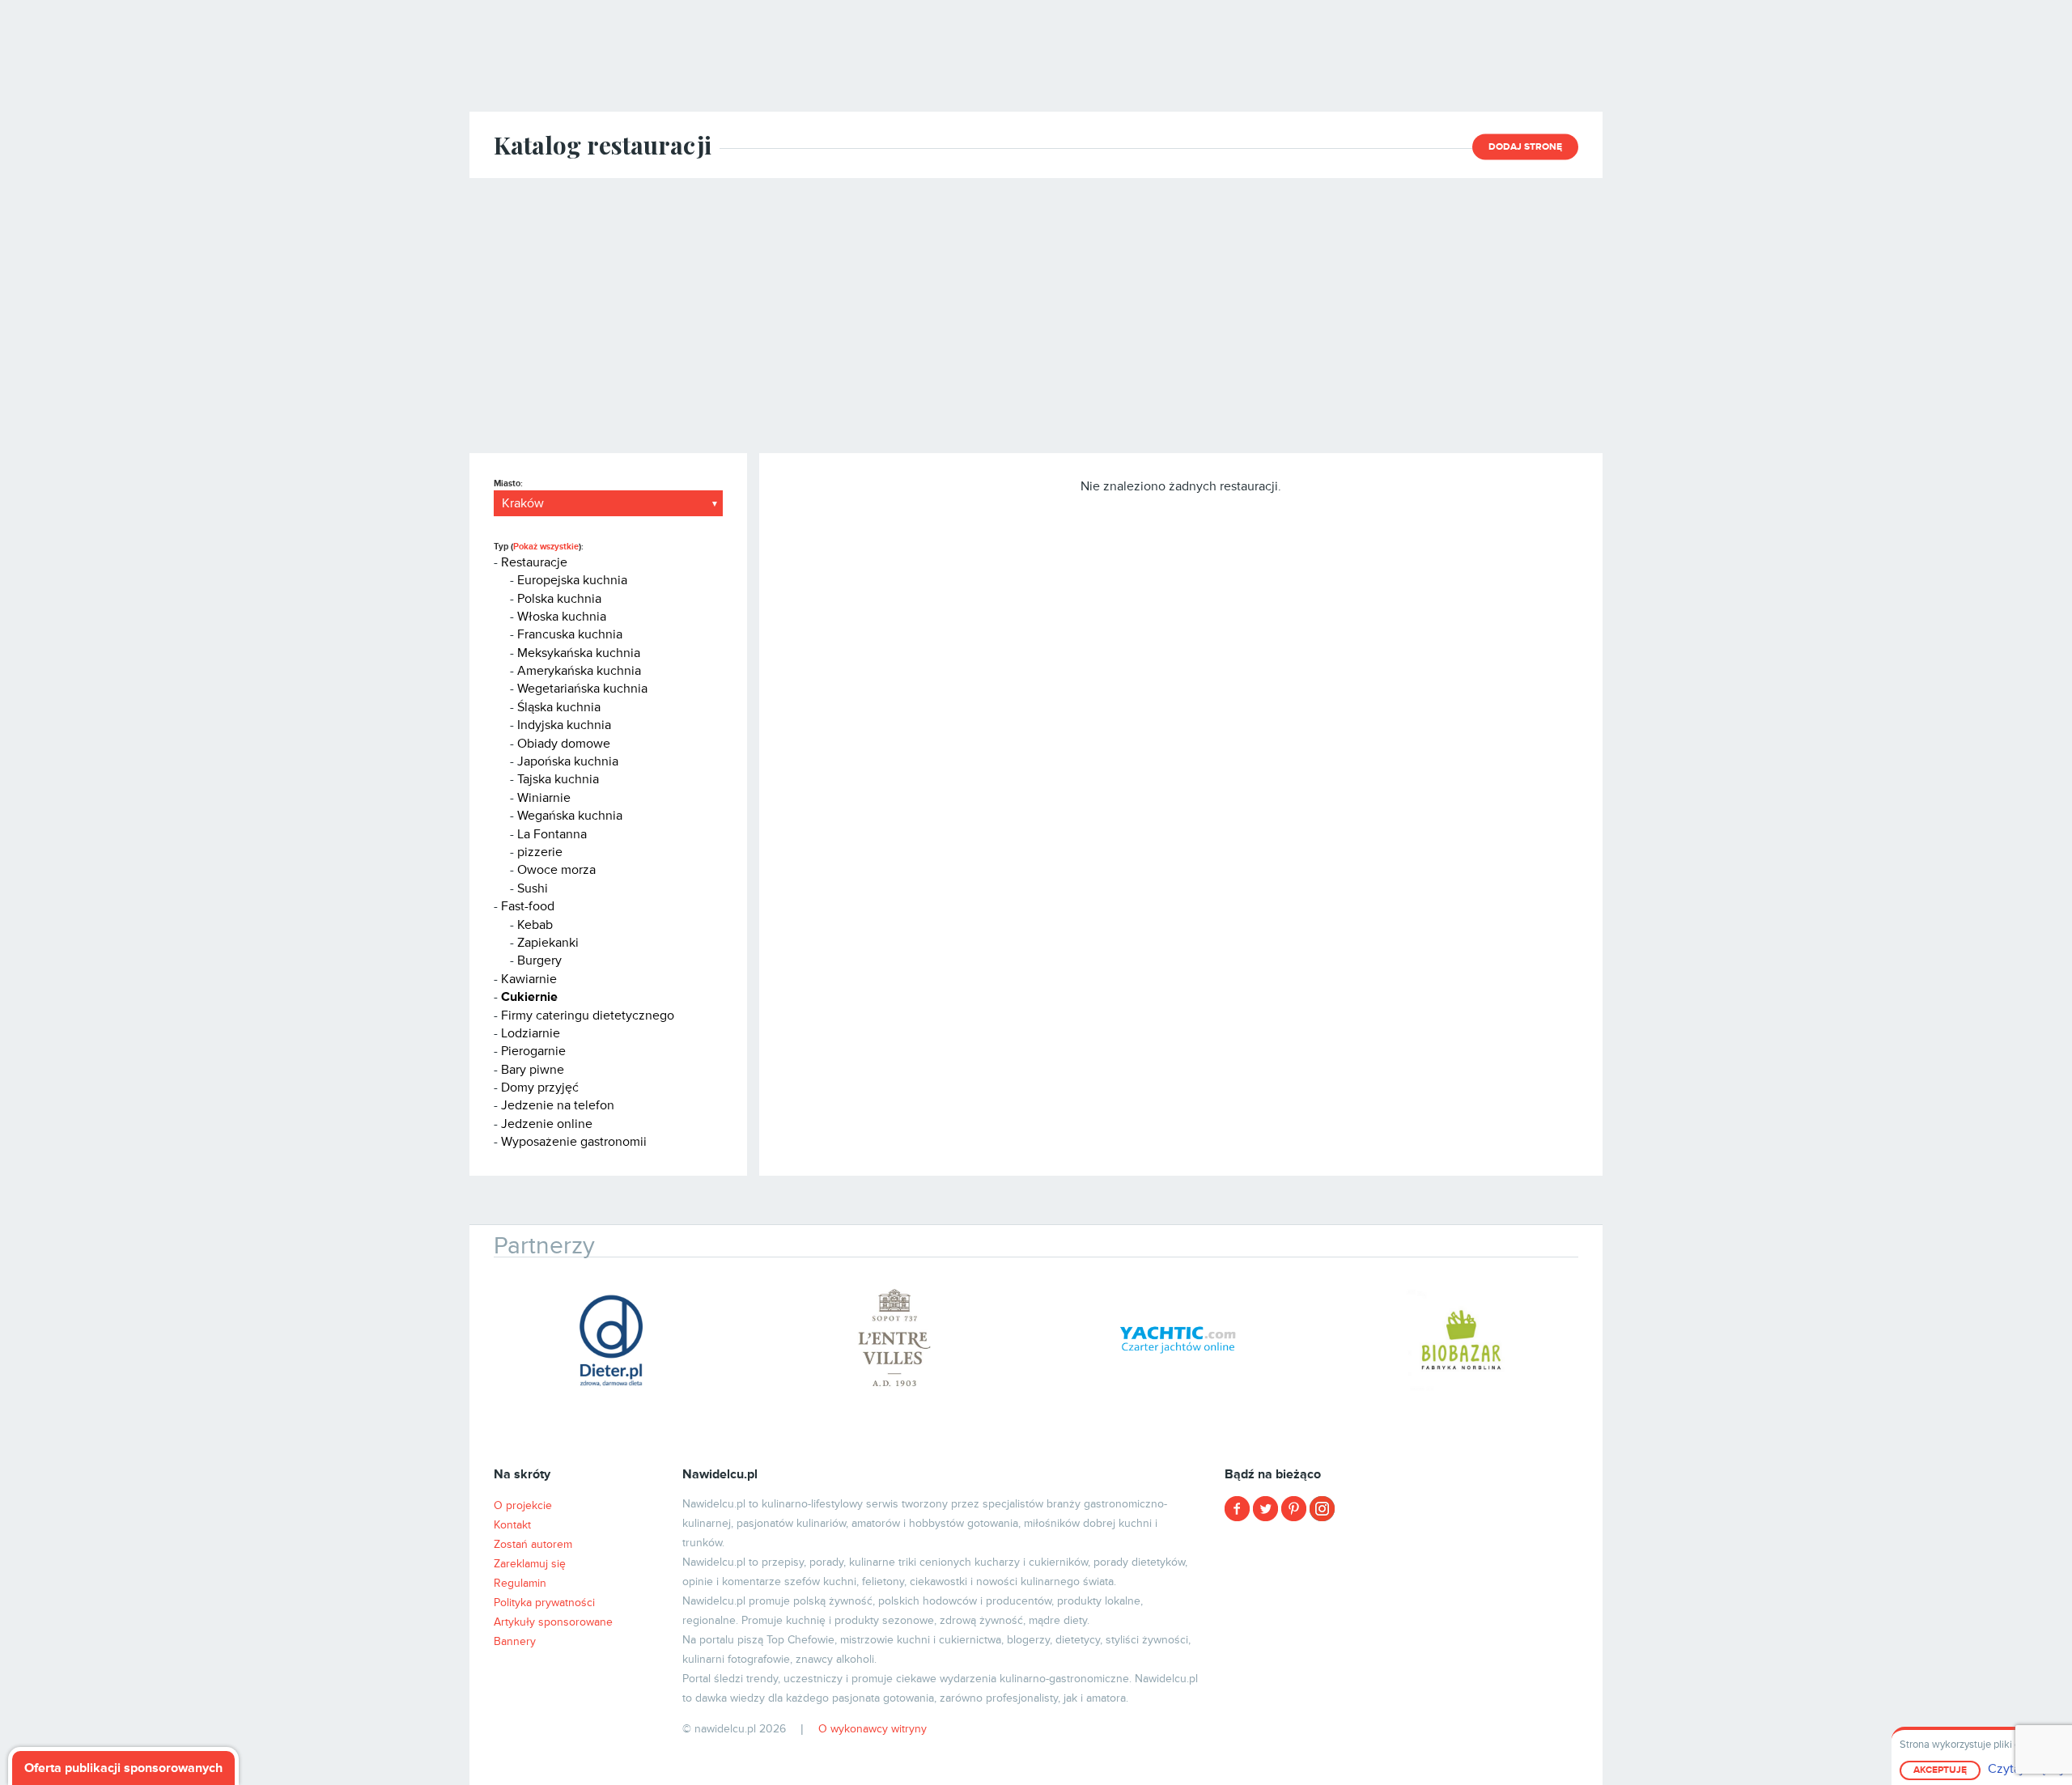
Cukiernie (529, 997)
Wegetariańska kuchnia (582, 689)
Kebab (535, 925)
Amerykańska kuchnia (579, 671)
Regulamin (520, 1583)
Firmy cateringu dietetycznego (588, 1015)
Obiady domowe (564, 744)
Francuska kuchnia (570, 634)
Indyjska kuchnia (564, 725)
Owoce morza (556, 870)
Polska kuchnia (559, 599)
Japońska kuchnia (568, 761)
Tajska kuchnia (558, 779)
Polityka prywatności (544, 1603)
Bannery (515, 1641)
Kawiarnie (529, 979)
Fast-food (528, 906)
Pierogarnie (533, 1051)
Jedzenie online (547, 1124)
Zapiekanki (548, 943)
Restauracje (534, 562)
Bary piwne (533, 1070)
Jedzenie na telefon (558, 1105)
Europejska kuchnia (572, 580)
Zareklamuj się (530, 1564)
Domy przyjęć (540, 1088)
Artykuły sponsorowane (553, 1622)
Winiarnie (544, 798)
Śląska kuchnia (559, 707)
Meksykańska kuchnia (579, 653)
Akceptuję (1940, 1770)
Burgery (539, 960)
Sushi (533, 888)
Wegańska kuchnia (570, 816)
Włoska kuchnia (562, 617)
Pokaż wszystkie (546, 547)
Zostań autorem (533, 1544)
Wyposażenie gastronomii (574, 1142)
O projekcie (523, 1505)
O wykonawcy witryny (873, 1729)
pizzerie (540, 852)
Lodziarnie (531, 1033)
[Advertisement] (1036, 316)
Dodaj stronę (1525, 147)
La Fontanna (552, 834)
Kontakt (512, 1525)
